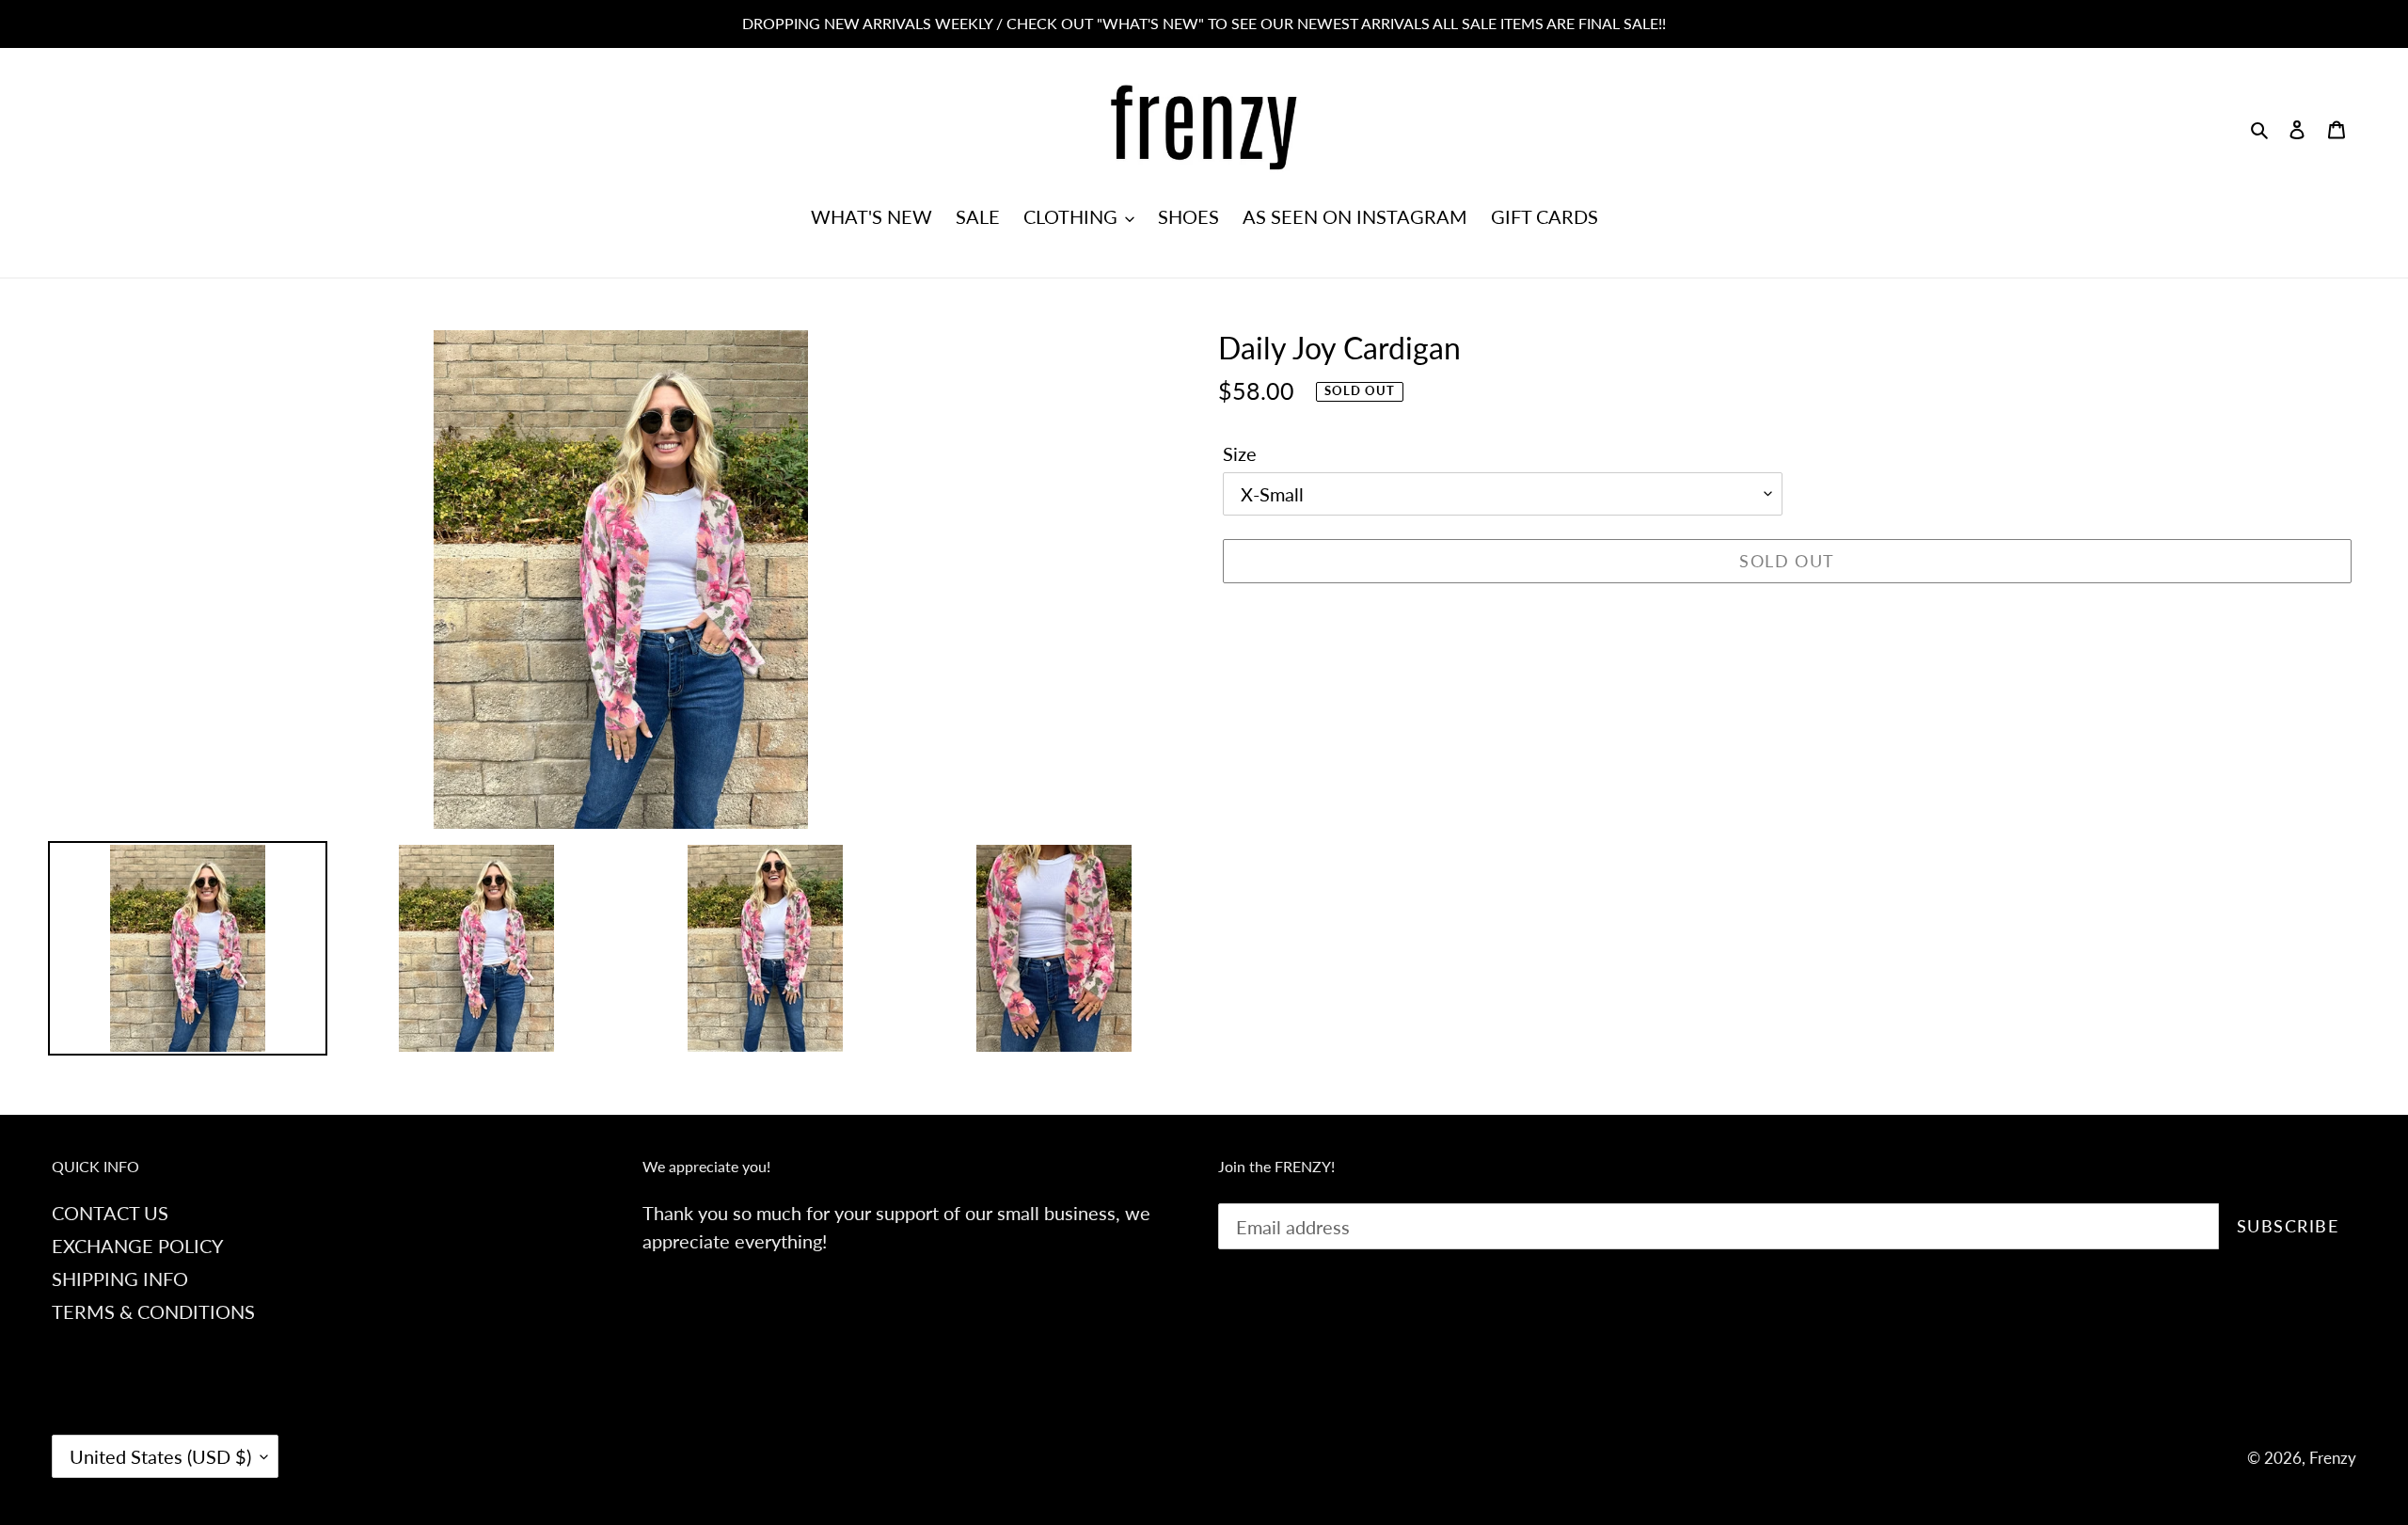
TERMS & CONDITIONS (153, 1311)
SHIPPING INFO (120, 1279)
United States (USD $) (160, 1456)
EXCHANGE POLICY (137, 1246)
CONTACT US (110, 1213)
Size (1240, 453)
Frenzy (2333, 1458)
